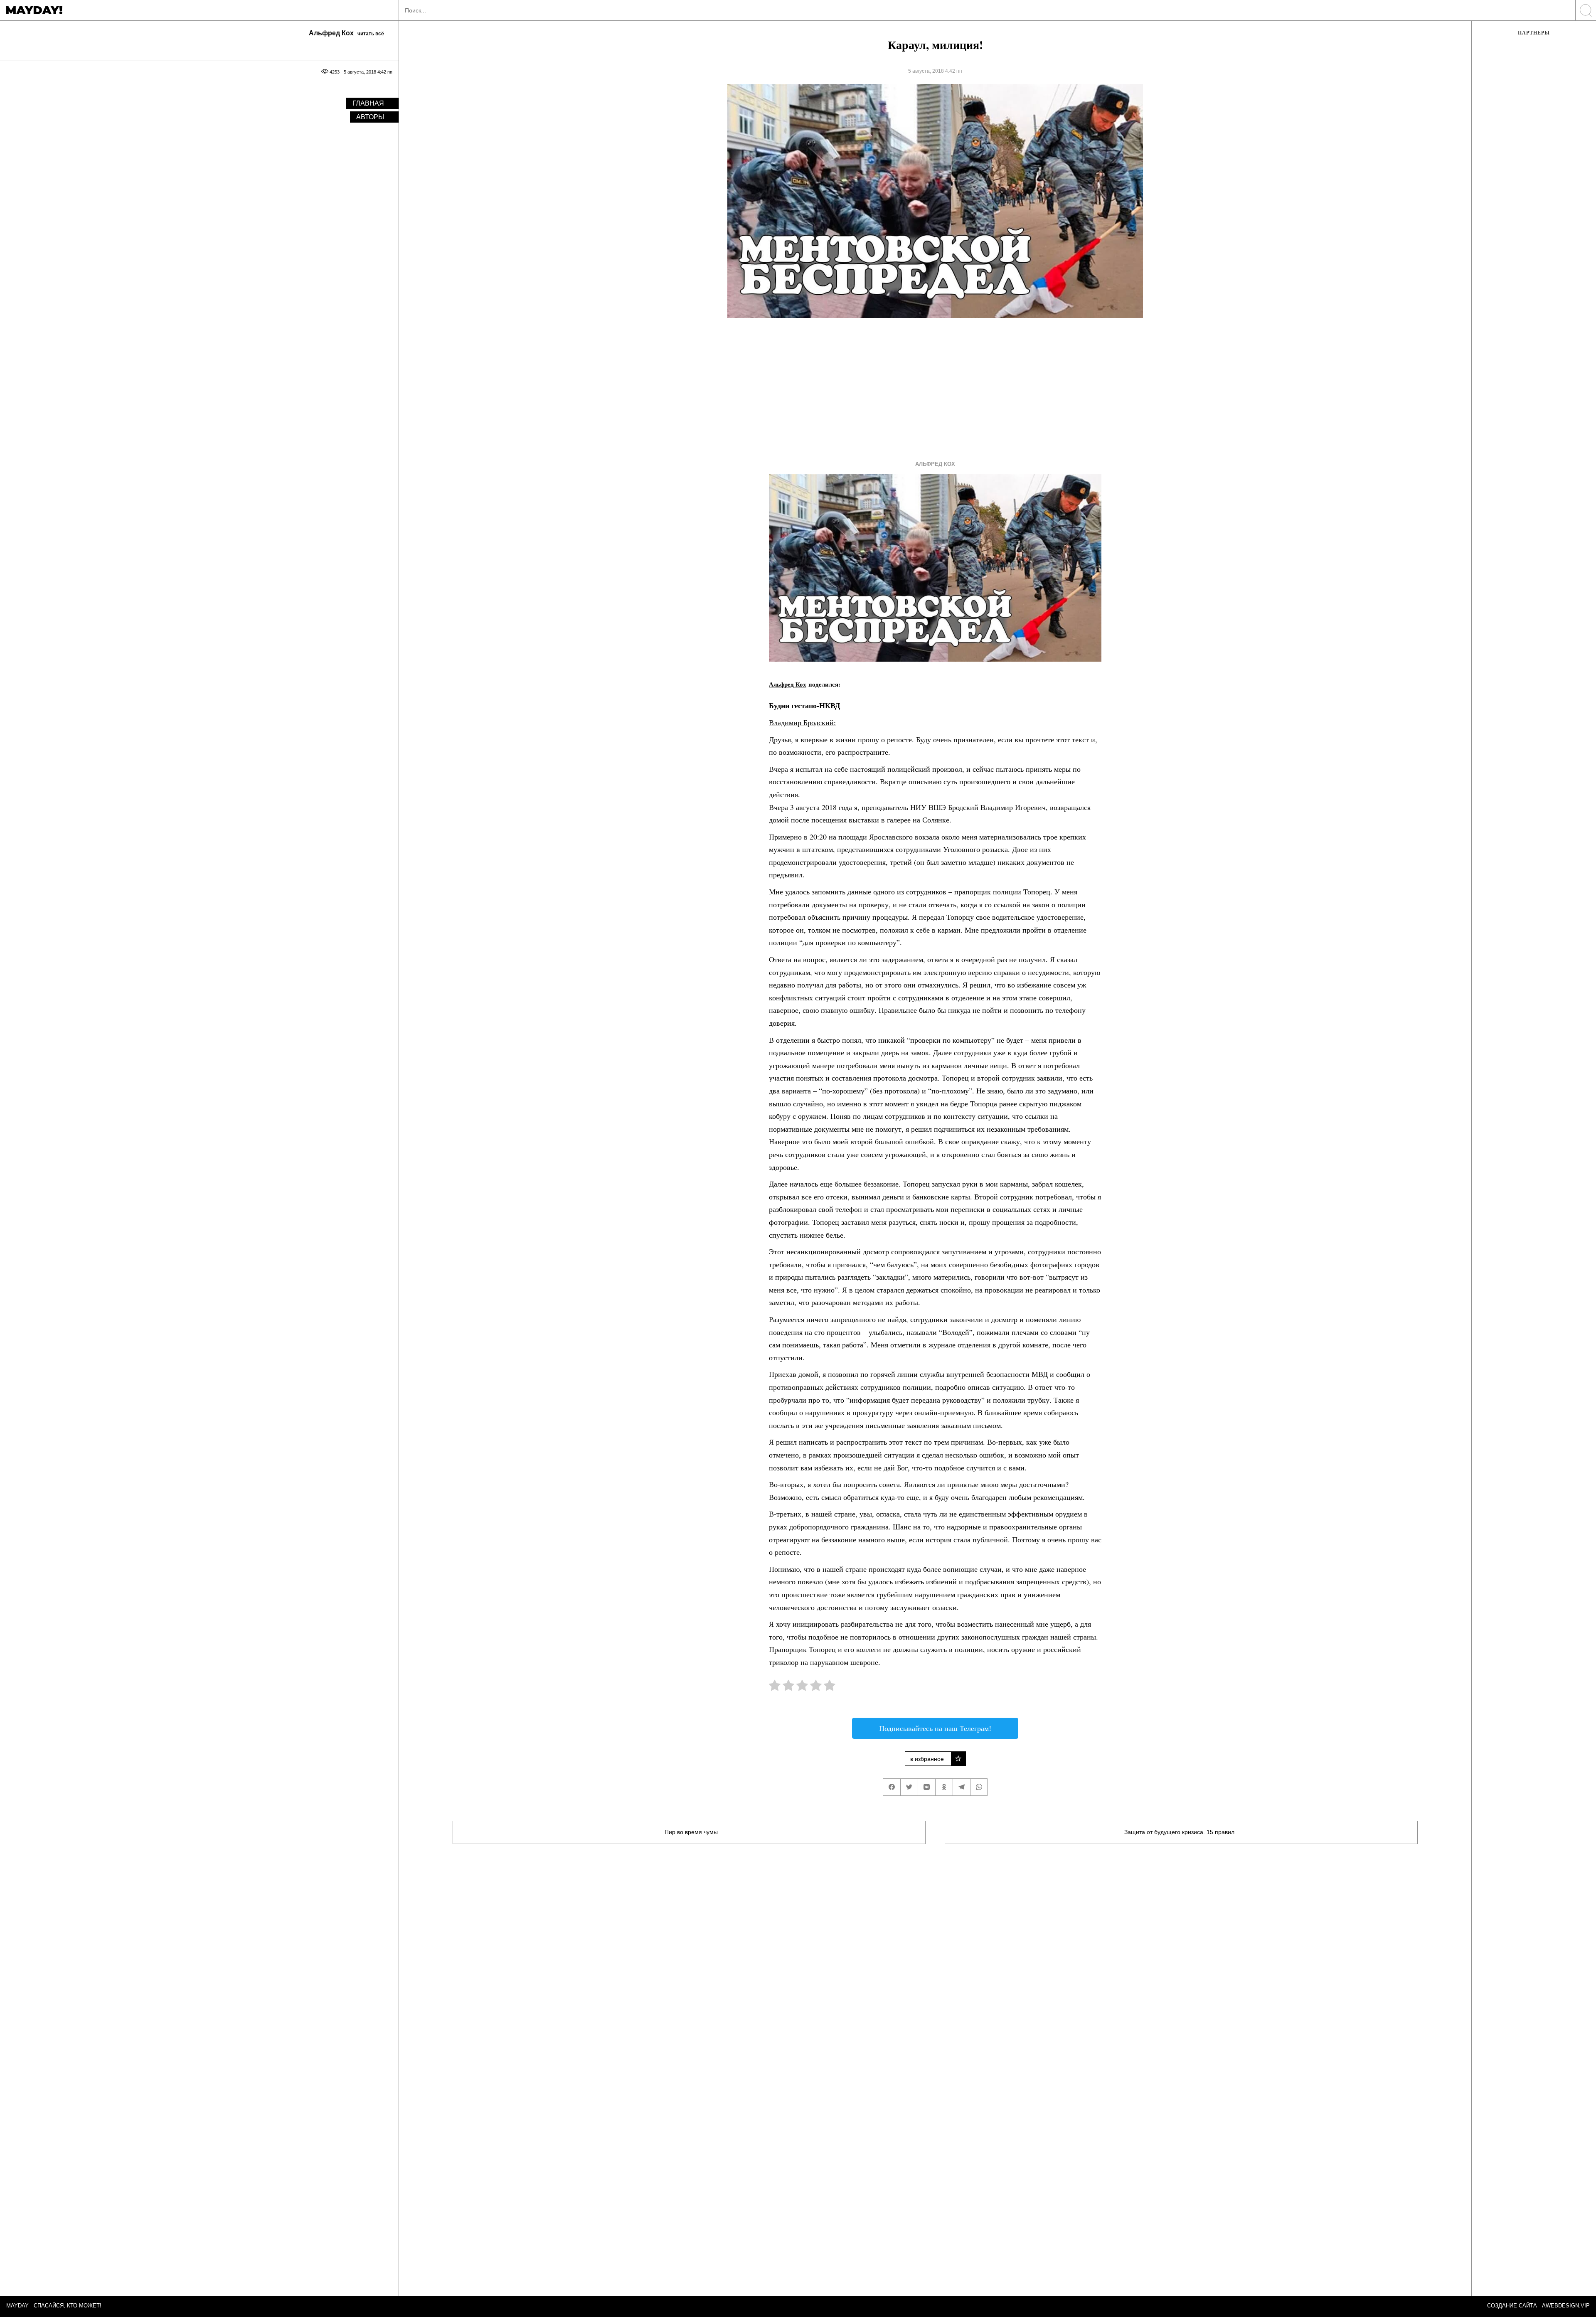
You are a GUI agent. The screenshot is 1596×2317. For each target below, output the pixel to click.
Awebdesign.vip (1566, 2306)
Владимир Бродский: (802, 722)
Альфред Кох (935, 464)
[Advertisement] (920, 387)
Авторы (370, 117)
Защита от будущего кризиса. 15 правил (1179, 1832)
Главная (368, 103)
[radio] (775, 1687)
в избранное (927, 1759)
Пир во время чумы (691, 1832)
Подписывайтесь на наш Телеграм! (935, 1728)
